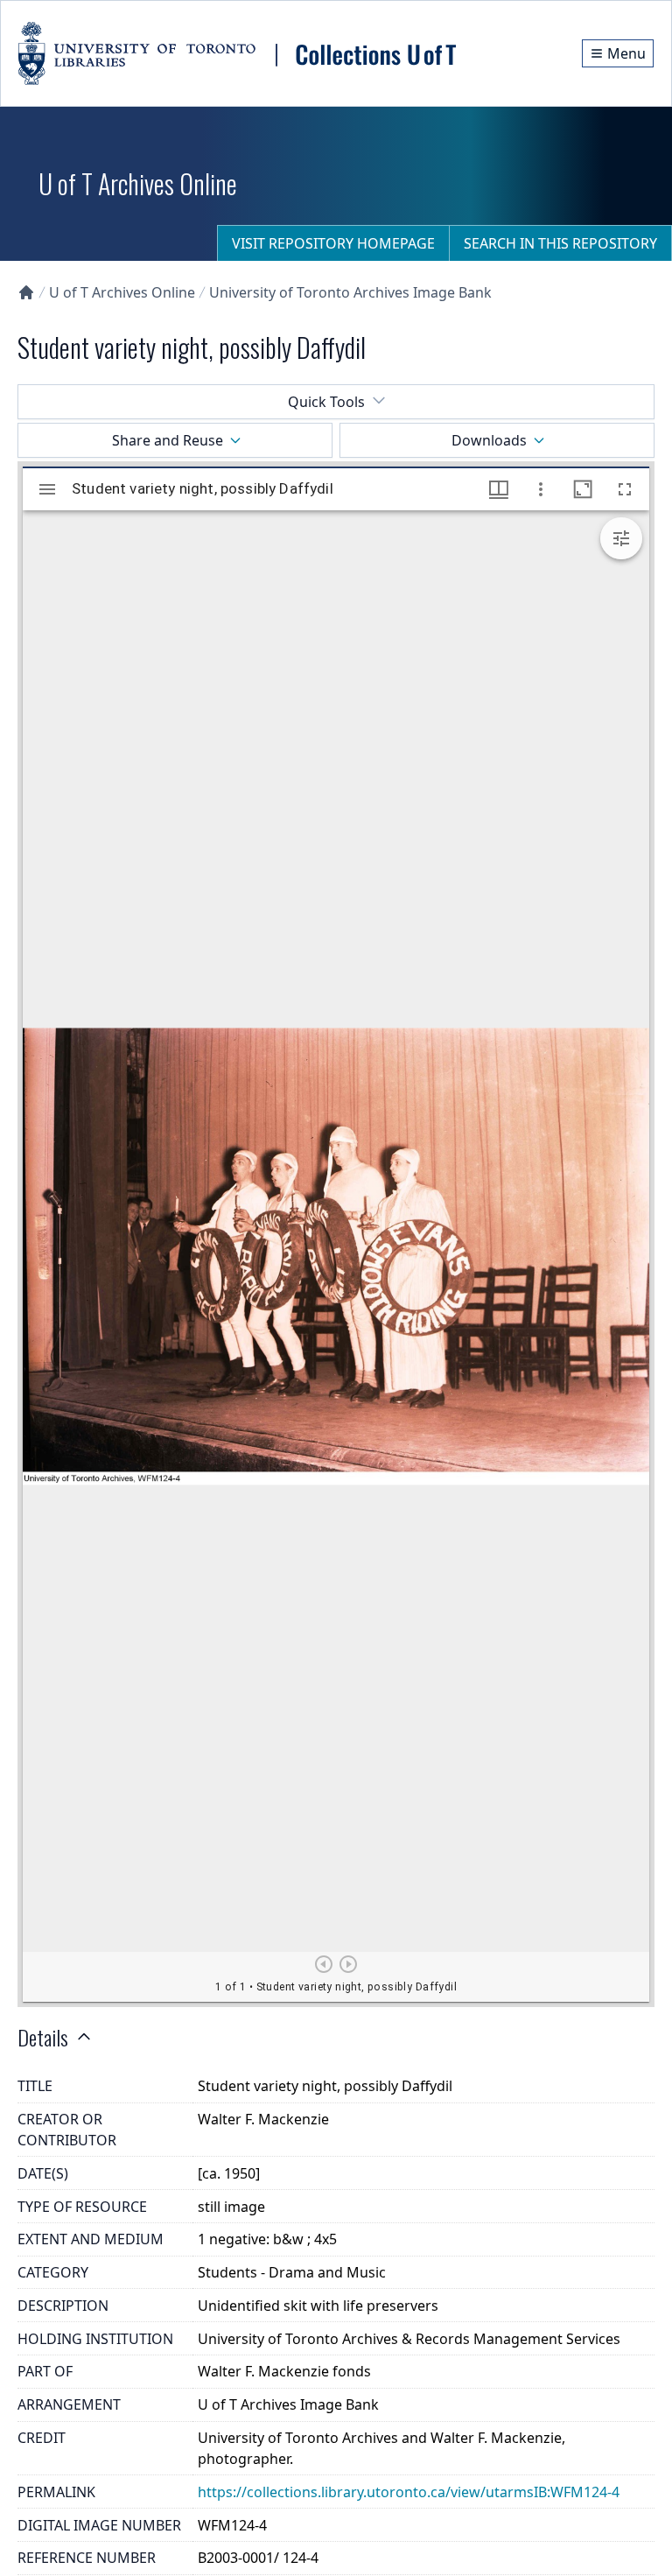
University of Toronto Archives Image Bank (350, 292)
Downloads (489, 440)
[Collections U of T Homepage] (26, 292)
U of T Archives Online (122, 292)
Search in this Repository (560, 243)
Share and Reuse (168, 440)
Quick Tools (326, 402)
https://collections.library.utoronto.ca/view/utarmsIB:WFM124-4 (409, 2492)
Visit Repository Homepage (333, 243)
